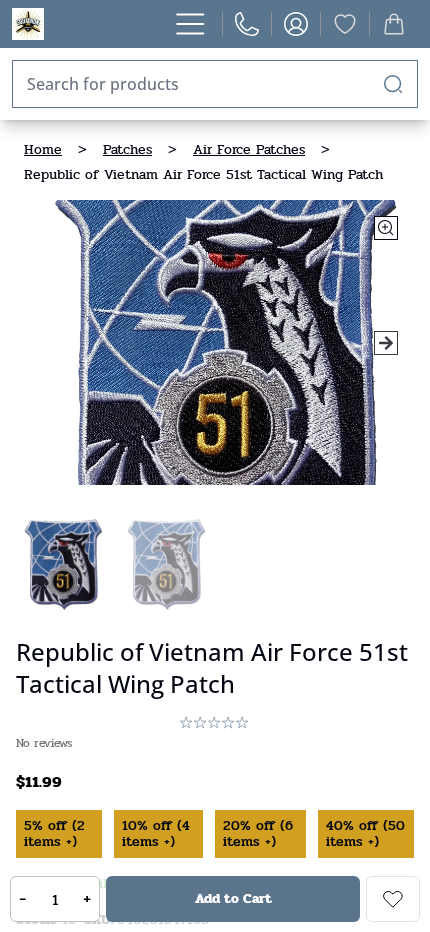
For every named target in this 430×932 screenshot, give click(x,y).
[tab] (61, 562)
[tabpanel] (215, 342)
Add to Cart (233, 898)
